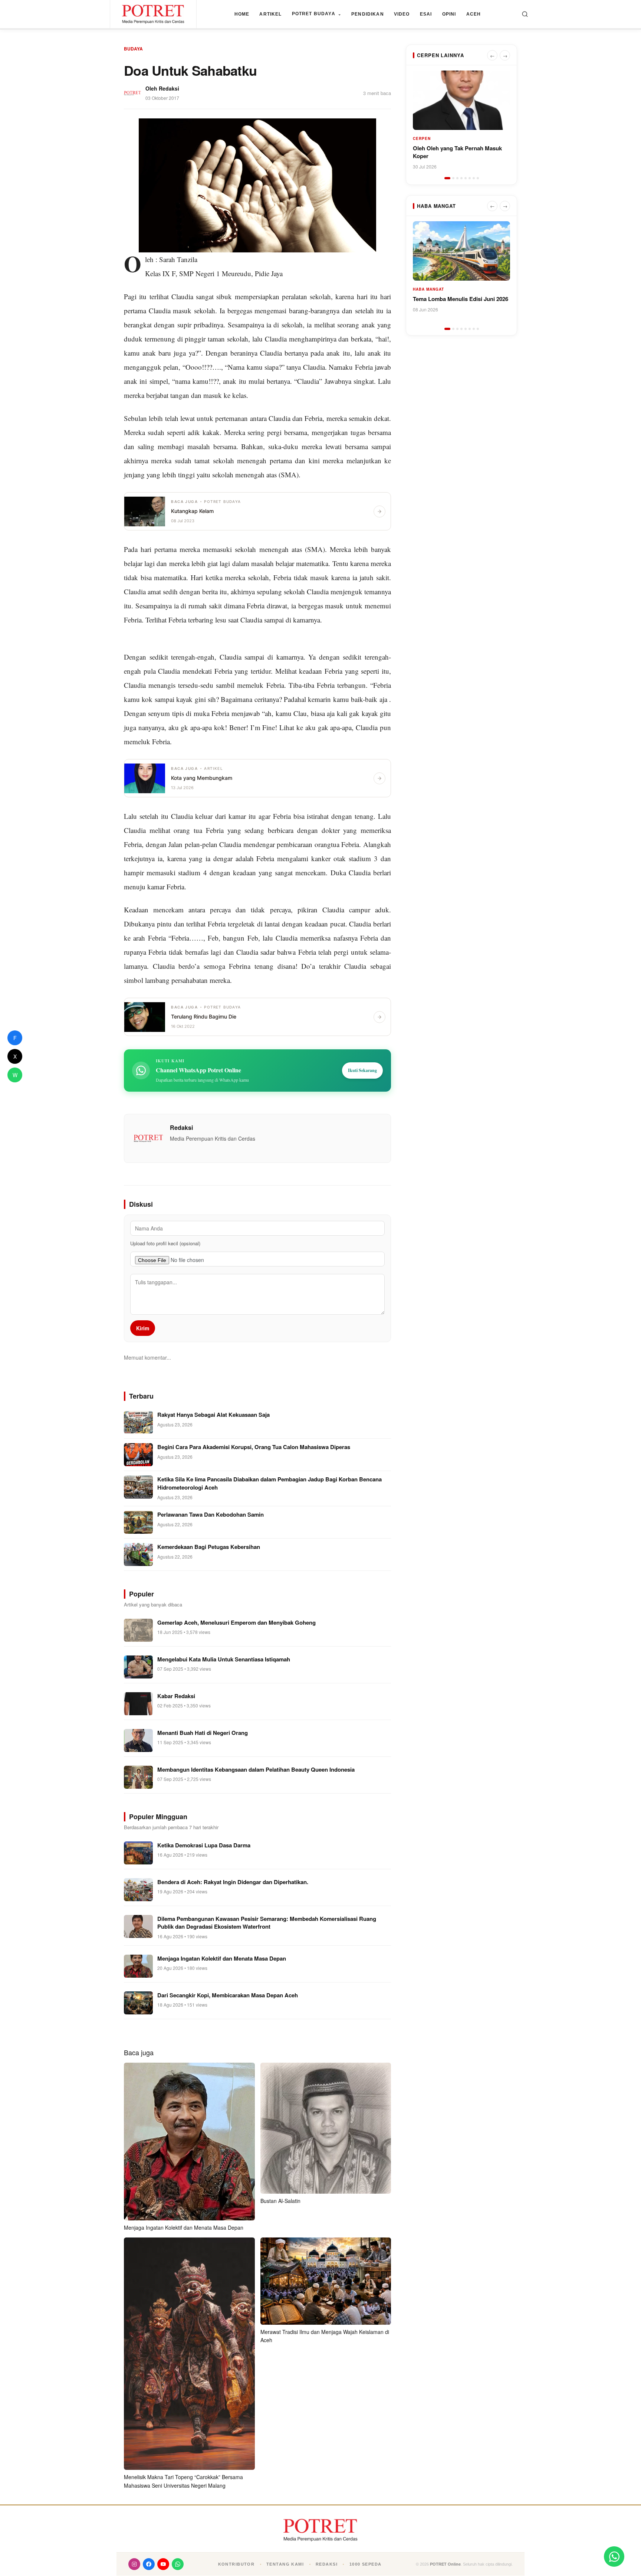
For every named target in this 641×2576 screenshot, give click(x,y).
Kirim (143, 1328)
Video (402, 14)
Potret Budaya (317, 14)
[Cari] (525, 14)
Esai (426, 14)
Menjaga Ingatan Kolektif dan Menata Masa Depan (184, 2227)
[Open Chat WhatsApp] (614, 2557)
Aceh (474, 14)
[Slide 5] (466, 178)
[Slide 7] (474, 178)
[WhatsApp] (178, 2564)
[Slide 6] (470, 178)
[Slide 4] (461, 178)
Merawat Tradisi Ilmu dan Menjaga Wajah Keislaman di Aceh (325, 2336)
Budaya (133, 49)
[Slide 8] (478, 178)
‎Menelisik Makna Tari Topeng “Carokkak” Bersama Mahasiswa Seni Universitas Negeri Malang (183, 2481)
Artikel (270, 14)
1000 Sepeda (366, 2564)
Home (242, 14)
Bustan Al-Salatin (280, 2201)
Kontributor (236, 2564)
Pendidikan (368, 14)
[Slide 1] (447, 178)
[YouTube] (163, 2564)
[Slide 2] (453, 178)
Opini (449, 14)
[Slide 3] (457, 178)
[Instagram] (134, 2564)
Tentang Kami (285, 2564)
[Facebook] (149, 2564)
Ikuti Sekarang (362, 1070)
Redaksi (169, 88)
